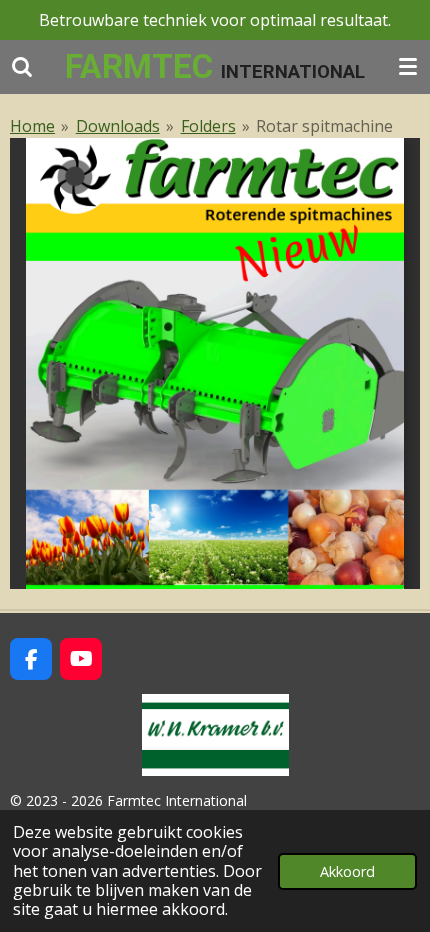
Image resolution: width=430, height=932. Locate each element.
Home (32, 126)
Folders (208, 126)
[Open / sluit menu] (408, 66)
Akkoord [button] (347, 871)
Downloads (118, 126)
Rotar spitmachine (324, 126)
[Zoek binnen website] (22, 66)
